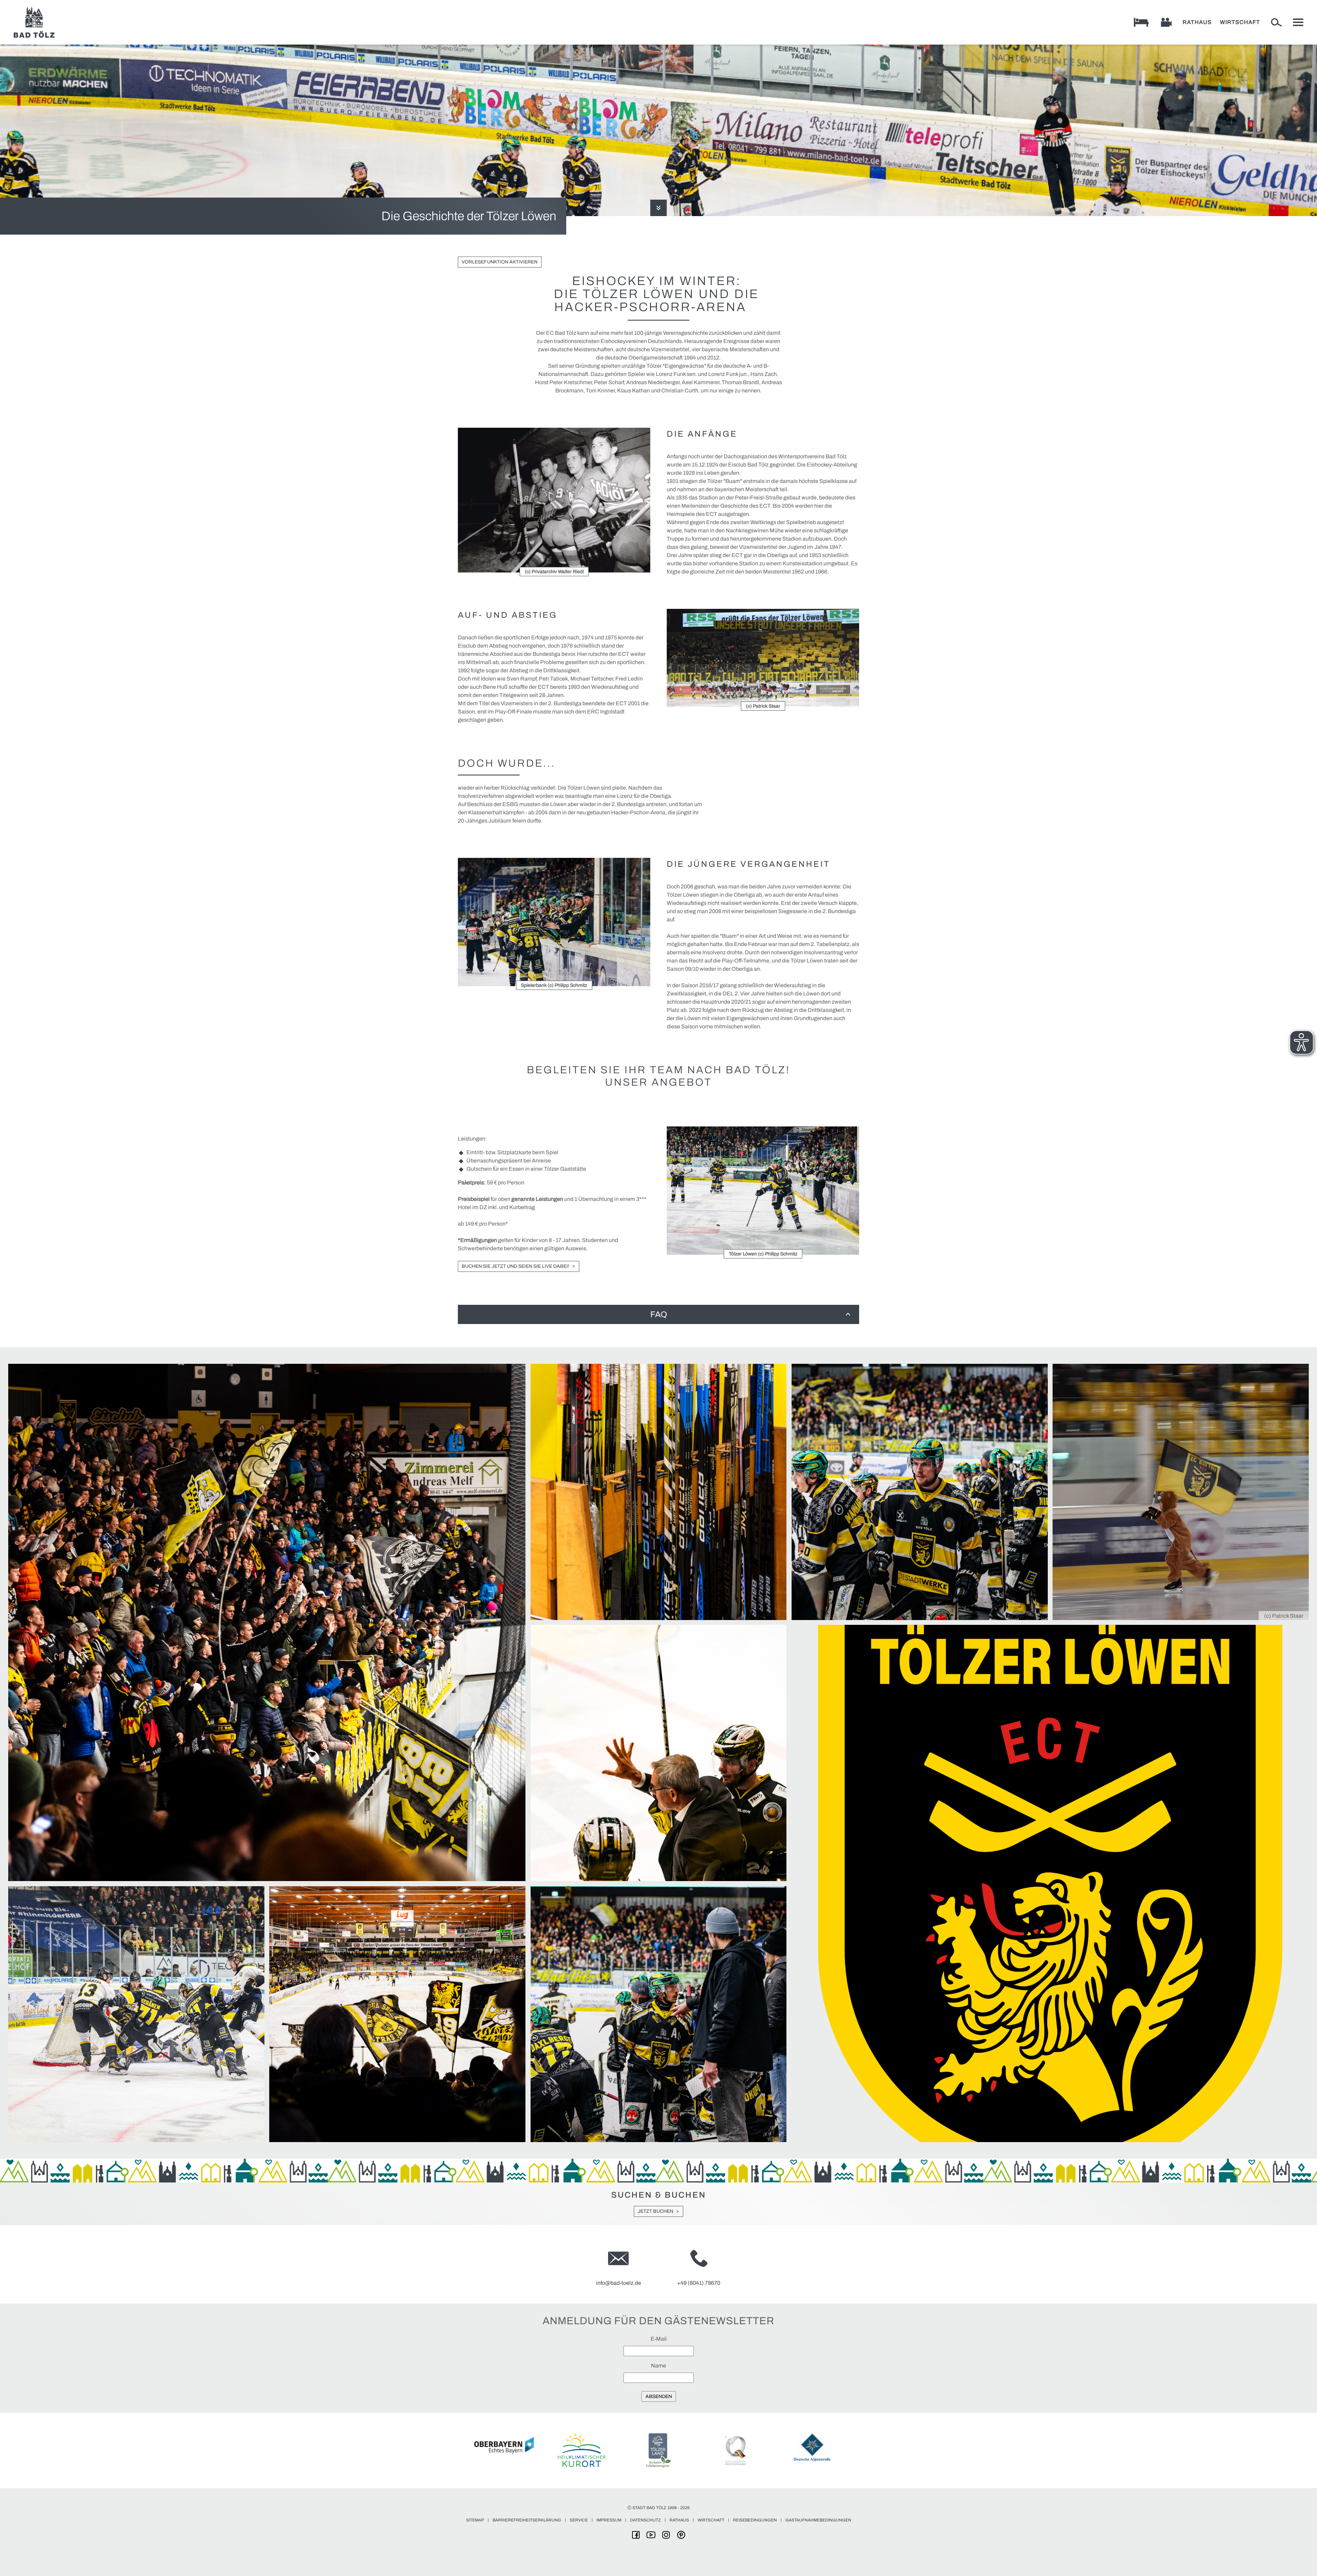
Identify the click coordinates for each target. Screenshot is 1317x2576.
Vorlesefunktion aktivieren (500, 262)
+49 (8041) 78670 (699, 2283)
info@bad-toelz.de (619, 2283)
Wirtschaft (1240, 22)
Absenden (659, 2396)
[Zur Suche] (1277, 22)
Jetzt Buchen (655, 2211)
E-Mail (659, 2339)
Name (658, 2366)
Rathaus (1197, 22)
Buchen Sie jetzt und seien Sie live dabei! (515, 1266)
